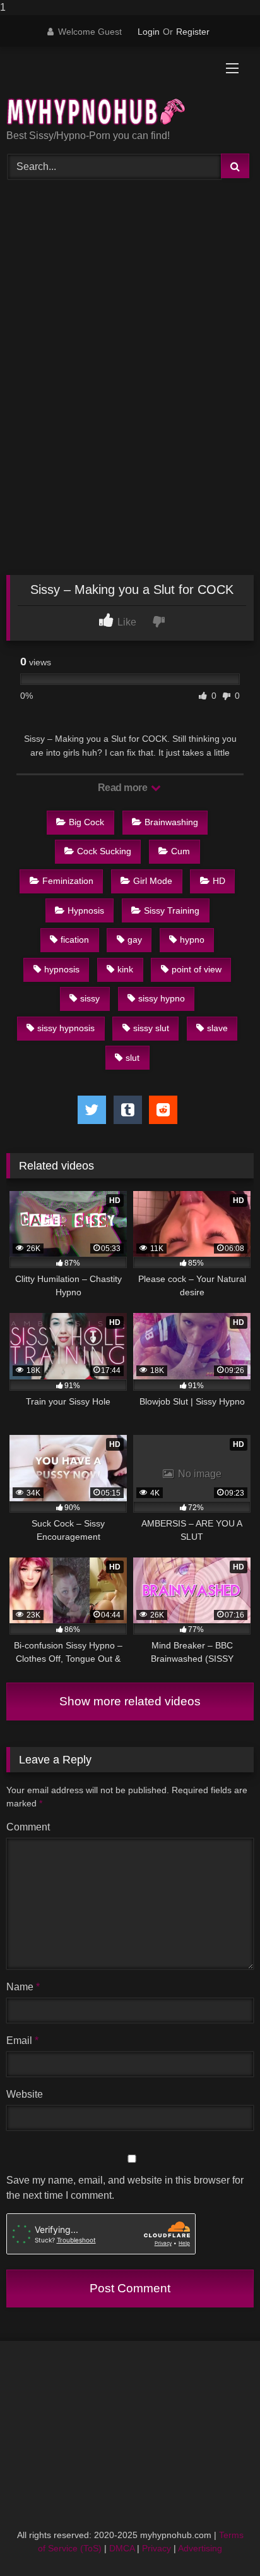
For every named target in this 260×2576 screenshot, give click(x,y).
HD (219, 881)
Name (23, 1987)
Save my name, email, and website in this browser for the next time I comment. (125, 2188)
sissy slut (151, 1028)
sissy (90, 998)
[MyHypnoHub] (107, 89)
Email (22, 2041)
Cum (180, 851)
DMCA (122, 2548)
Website (25, 2094)
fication (75, 940)
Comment (28, 1827)
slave (217, 1028)
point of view (197, 969)
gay (135, 940)
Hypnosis (86, 910)
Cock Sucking (104, 851)
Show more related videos (130, 1701)
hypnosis (62, 969)
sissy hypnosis (66, 1028)
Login (149, 32)
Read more (124, 788)
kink (125, 969)
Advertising (200, 2548)
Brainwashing (171, 822)
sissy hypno (162, 998)
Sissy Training (172, 910)
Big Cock (86, 822)
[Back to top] (221, 2541)
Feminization (68, 881)
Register (193, 32)
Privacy (157, 2548)
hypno (192, 940)
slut (133, 1058)
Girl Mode (153, 881)
